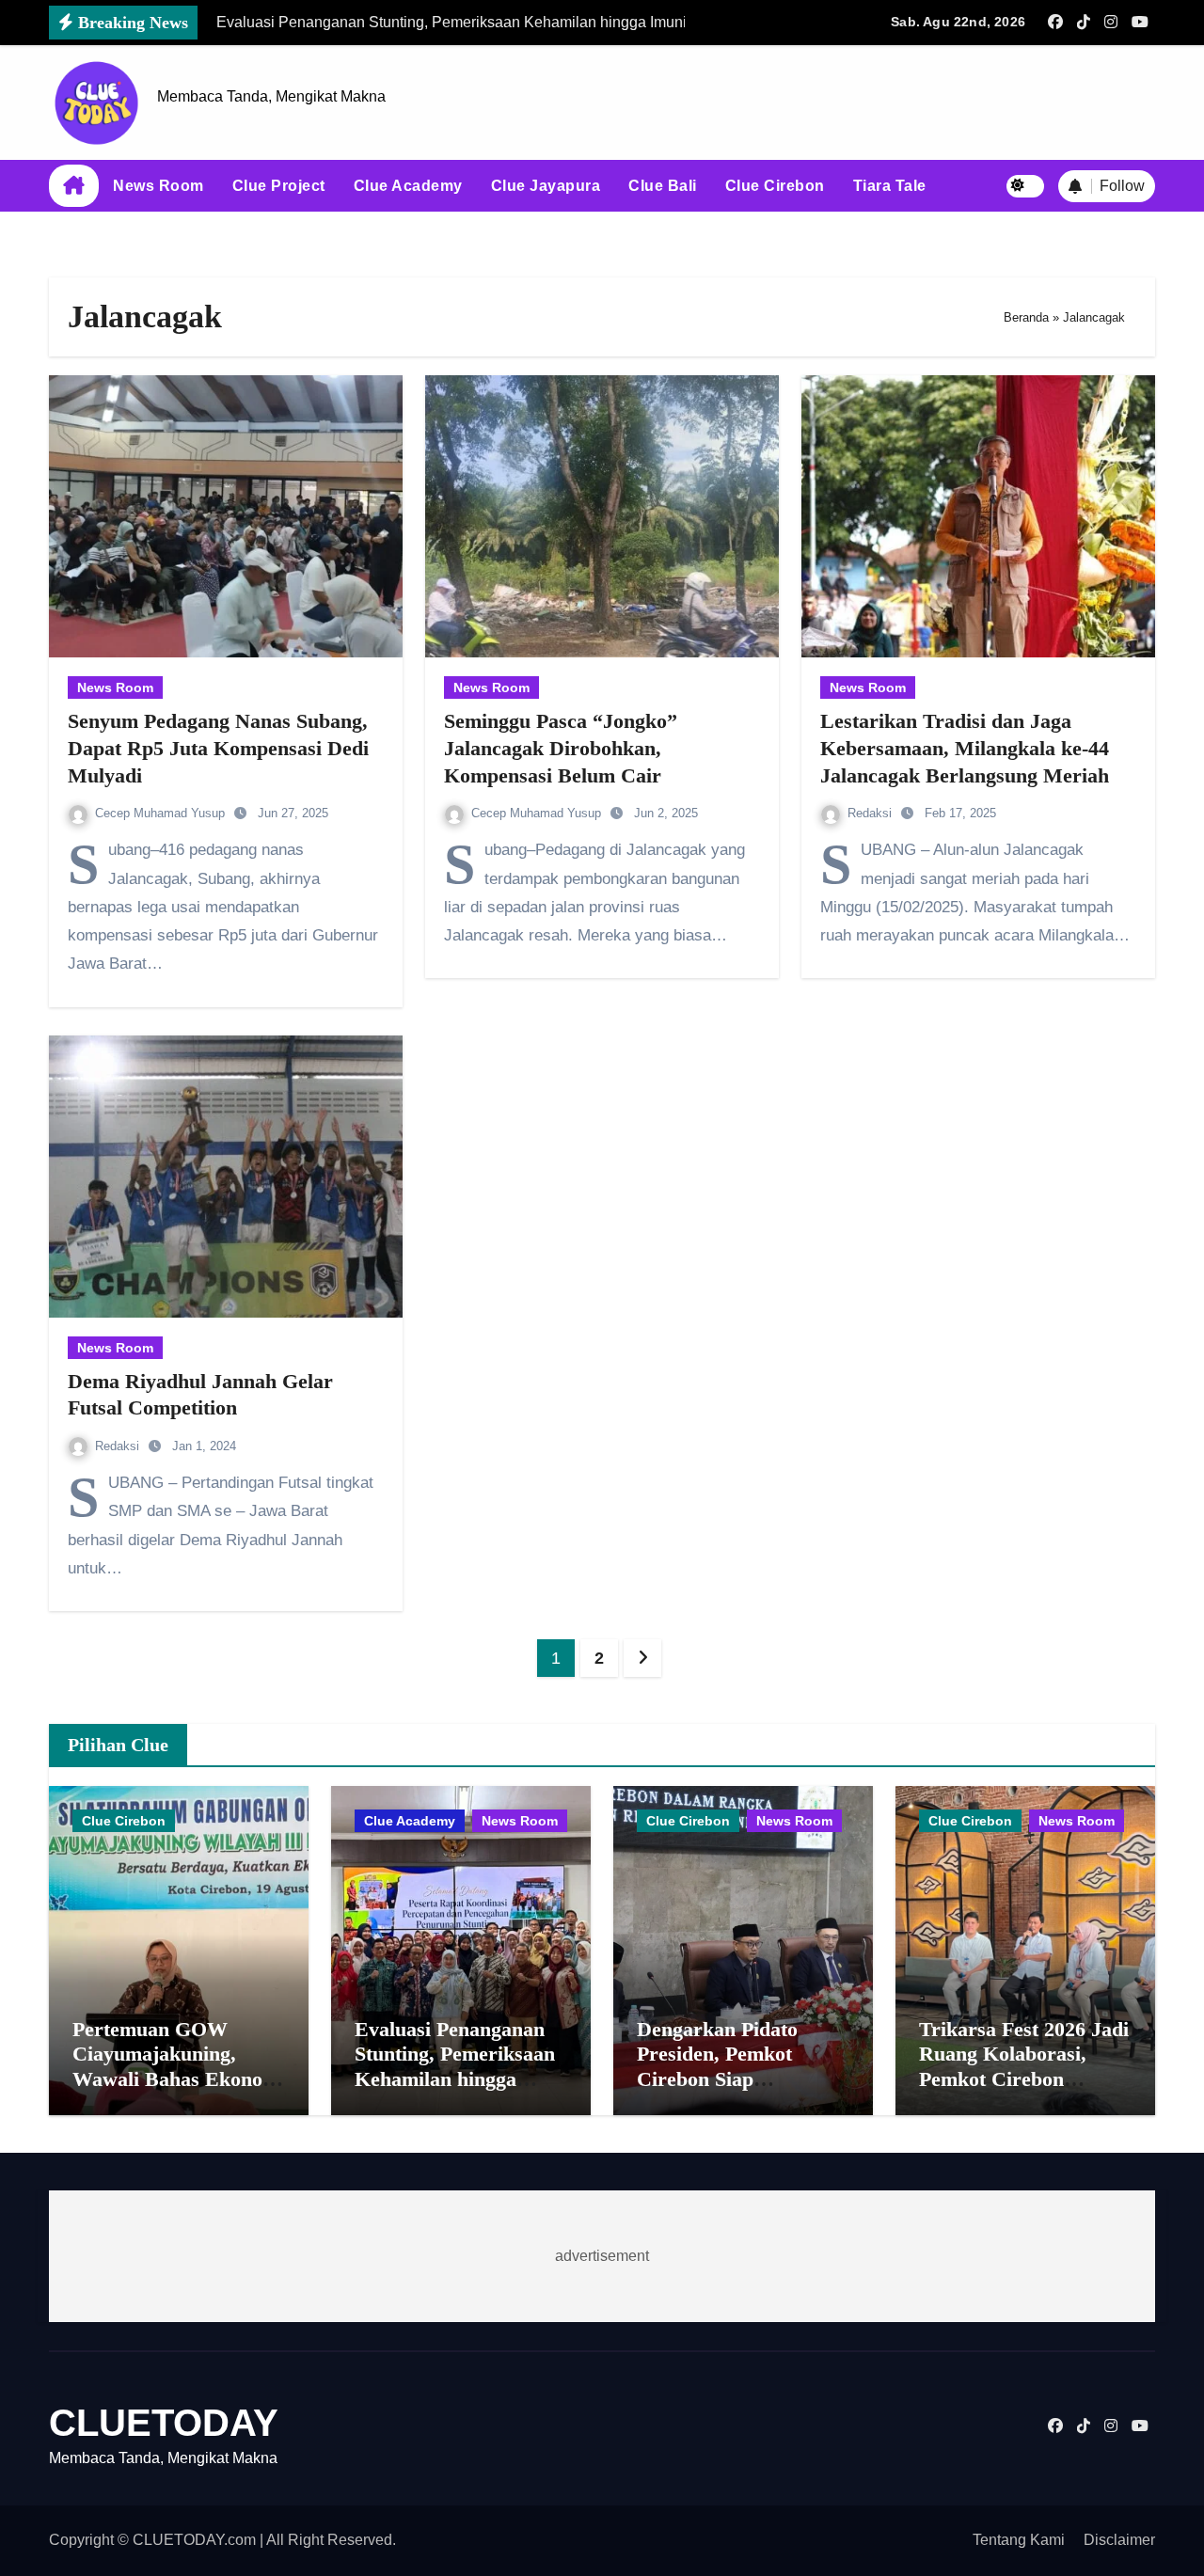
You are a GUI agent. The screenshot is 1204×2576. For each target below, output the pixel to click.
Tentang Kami (1019, 2540)
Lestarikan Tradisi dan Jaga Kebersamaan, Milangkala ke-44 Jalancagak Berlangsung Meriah (965, 748)
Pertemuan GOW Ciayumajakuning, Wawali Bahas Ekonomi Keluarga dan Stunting (179, 2066)
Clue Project (279, 186)
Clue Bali (663, 186)
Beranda (1026, 317)
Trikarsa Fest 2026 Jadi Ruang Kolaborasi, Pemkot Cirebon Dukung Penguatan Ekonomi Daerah (1024, 2079)
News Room (158, 186)
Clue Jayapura (546, 186)
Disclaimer (1119, 2540)
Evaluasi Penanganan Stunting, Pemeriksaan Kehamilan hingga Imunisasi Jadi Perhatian (455, 2079)
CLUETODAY (164, 2423)
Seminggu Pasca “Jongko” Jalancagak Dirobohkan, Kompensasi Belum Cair (561, 748)
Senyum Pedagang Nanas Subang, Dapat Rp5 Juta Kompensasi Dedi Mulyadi (218, 748)
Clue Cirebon (775, 186)
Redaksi (871, 813)
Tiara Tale (890, 186)
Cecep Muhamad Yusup (162, 813)
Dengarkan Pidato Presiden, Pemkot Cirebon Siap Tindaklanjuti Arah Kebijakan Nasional (724, 2079)
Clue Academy (408, 186)
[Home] (74, 186)
